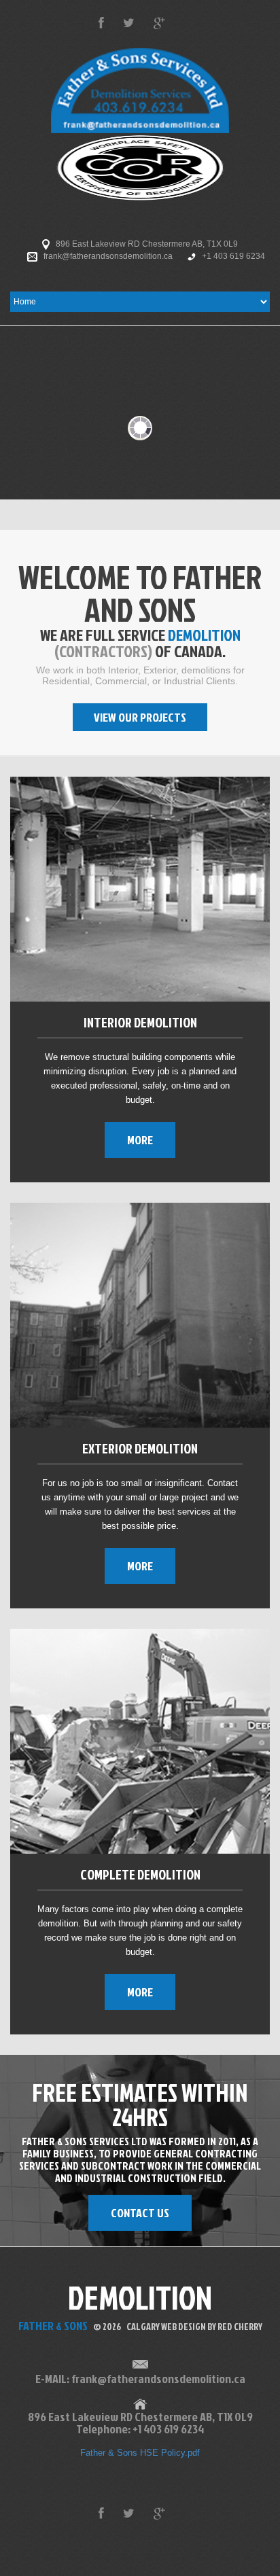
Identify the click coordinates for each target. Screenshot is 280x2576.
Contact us (140, 2213)
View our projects (140, 717)
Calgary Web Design (166, 2326)
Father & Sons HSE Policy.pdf (140, 2453)
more (140, 1140)
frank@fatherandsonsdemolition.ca (108, 256)
